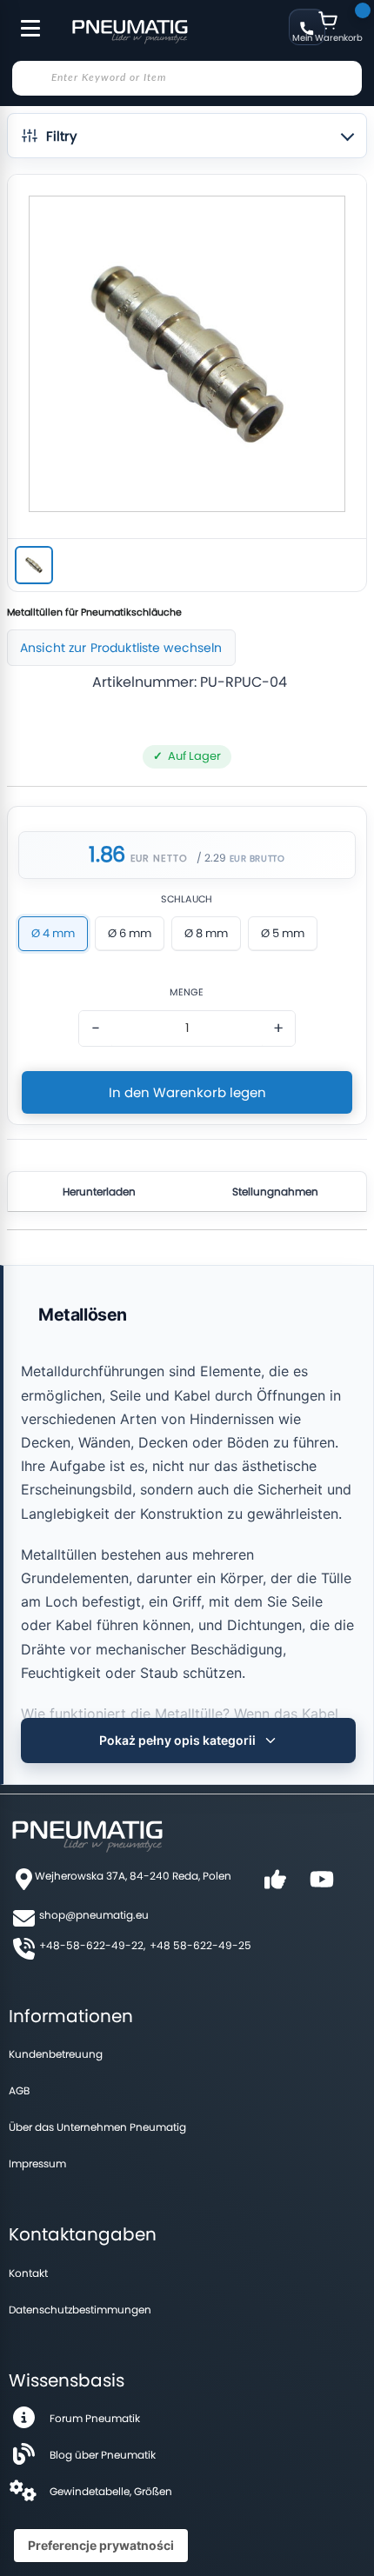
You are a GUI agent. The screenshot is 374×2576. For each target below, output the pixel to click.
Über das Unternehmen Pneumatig (97, 2127)
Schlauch (187, 899)
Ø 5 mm (283, 933)
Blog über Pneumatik (103, 2455)
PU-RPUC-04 (244, 682)
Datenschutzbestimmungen (80, 2310)
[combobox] (187, 78)
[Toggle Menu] (23, 19)
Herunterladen (99, 1191)
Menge (187, 992)
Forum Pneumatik (95, 2418)
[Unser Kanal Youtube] (322, 1885)
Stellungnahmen (275, 1191)
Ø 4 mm (53, 933)
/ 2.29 (211, 858)
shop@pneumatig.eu (94, 1915)
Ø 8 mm (206, 933)
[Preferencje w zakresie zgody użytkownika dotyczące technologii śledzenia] (101, 2546)
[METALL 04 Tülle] (34, 565)
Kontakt (28, 2273)
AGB (19, 2090)
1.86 (107, 855)
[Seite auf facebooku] (275, 1885)
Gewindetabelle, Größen (111, 2491)
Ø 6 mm (130, 933)
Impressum (37, 2163)
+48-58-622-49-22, (92, 1945)
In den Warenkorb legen (187, 1092)
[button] (187, 136)
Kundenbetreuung (56, 2054)
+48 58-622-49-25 (200, 1945)
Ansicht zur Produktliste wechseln (121, 648)
